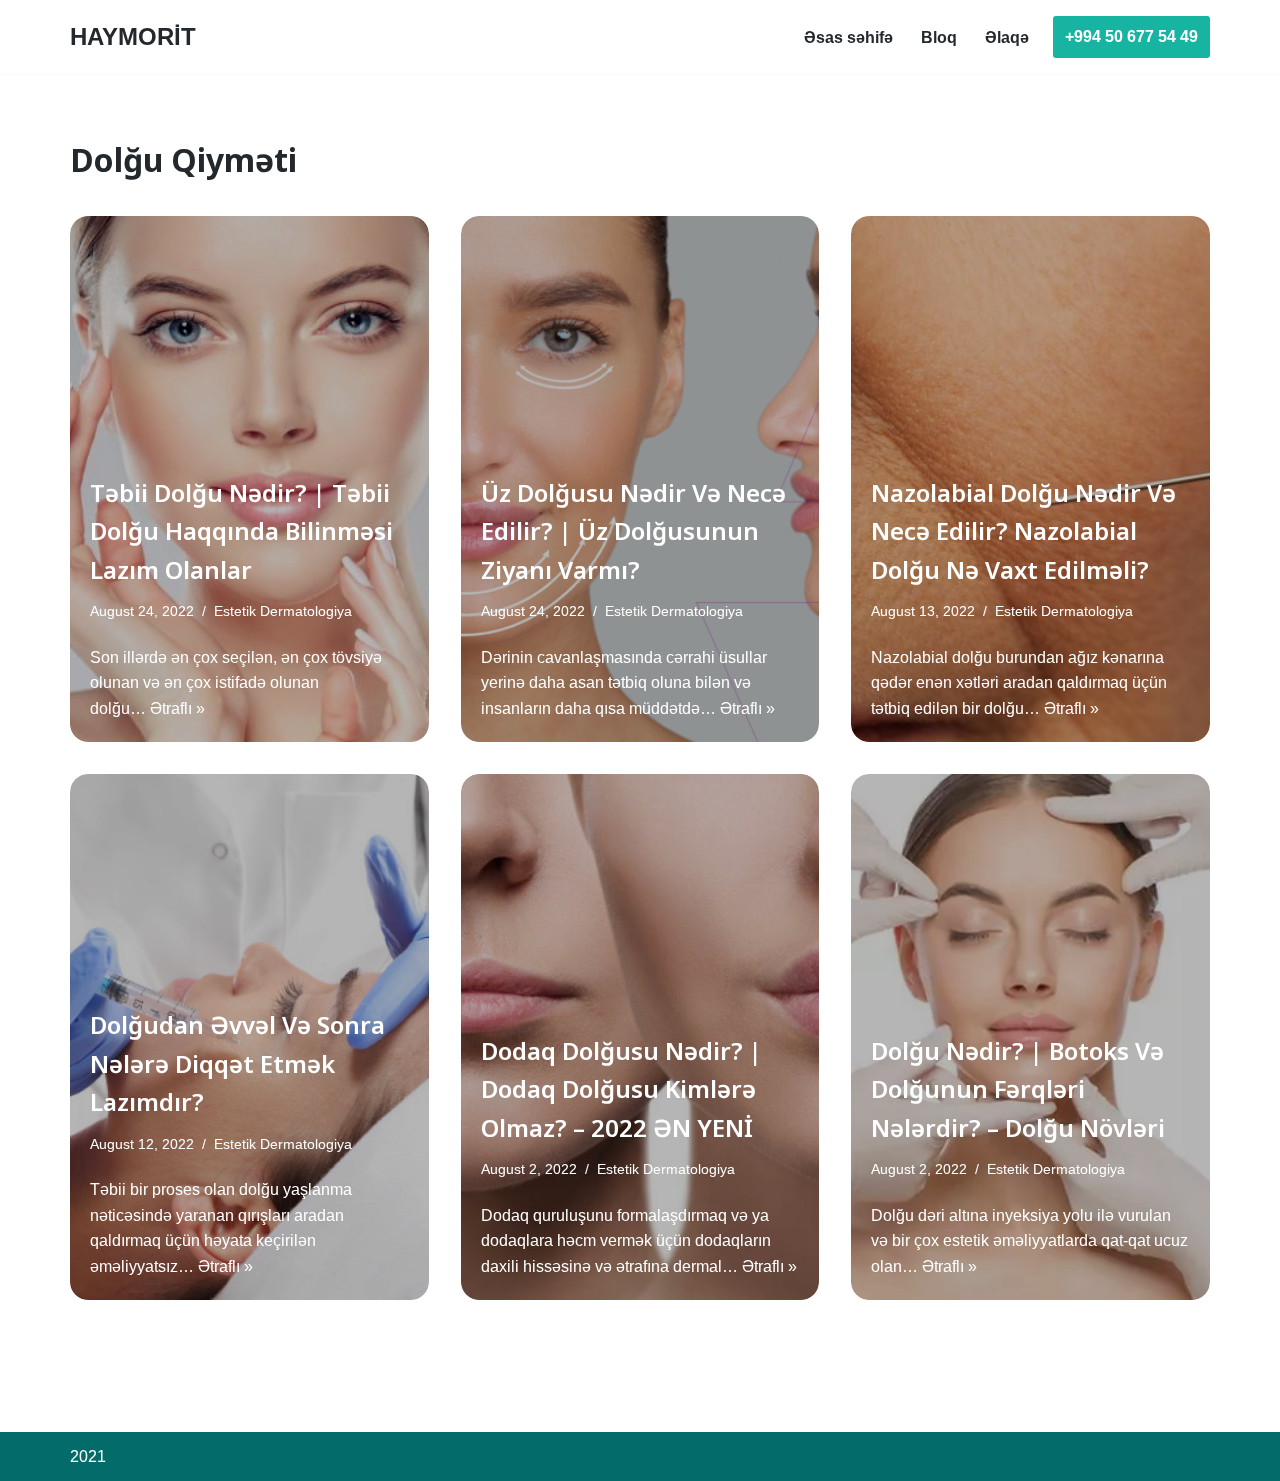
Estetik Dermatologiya (283, 611)
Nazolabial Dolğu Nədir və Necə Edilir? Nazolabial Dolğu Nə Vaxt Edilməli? (1023, 531)
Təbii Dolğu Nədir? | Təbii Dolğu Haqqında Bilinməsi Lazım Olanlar (241, 531)
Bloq (939, 37)
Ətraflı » (177, 708)
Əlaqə (1007, 37)
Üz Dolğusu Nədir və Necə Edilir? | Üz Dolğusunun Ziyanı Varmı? (633, 531)
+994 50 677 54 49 (1131, 36)
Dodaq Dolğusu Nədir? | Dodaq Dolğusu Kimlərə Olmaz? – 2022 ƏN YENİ (621, 1089)
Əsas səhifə (848, 37)
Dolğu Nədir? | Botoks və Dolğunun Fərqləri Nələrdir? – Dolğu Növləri (1018, 1089)
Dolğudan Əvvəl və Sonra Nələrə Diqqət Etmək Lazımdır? (237, 1063)
